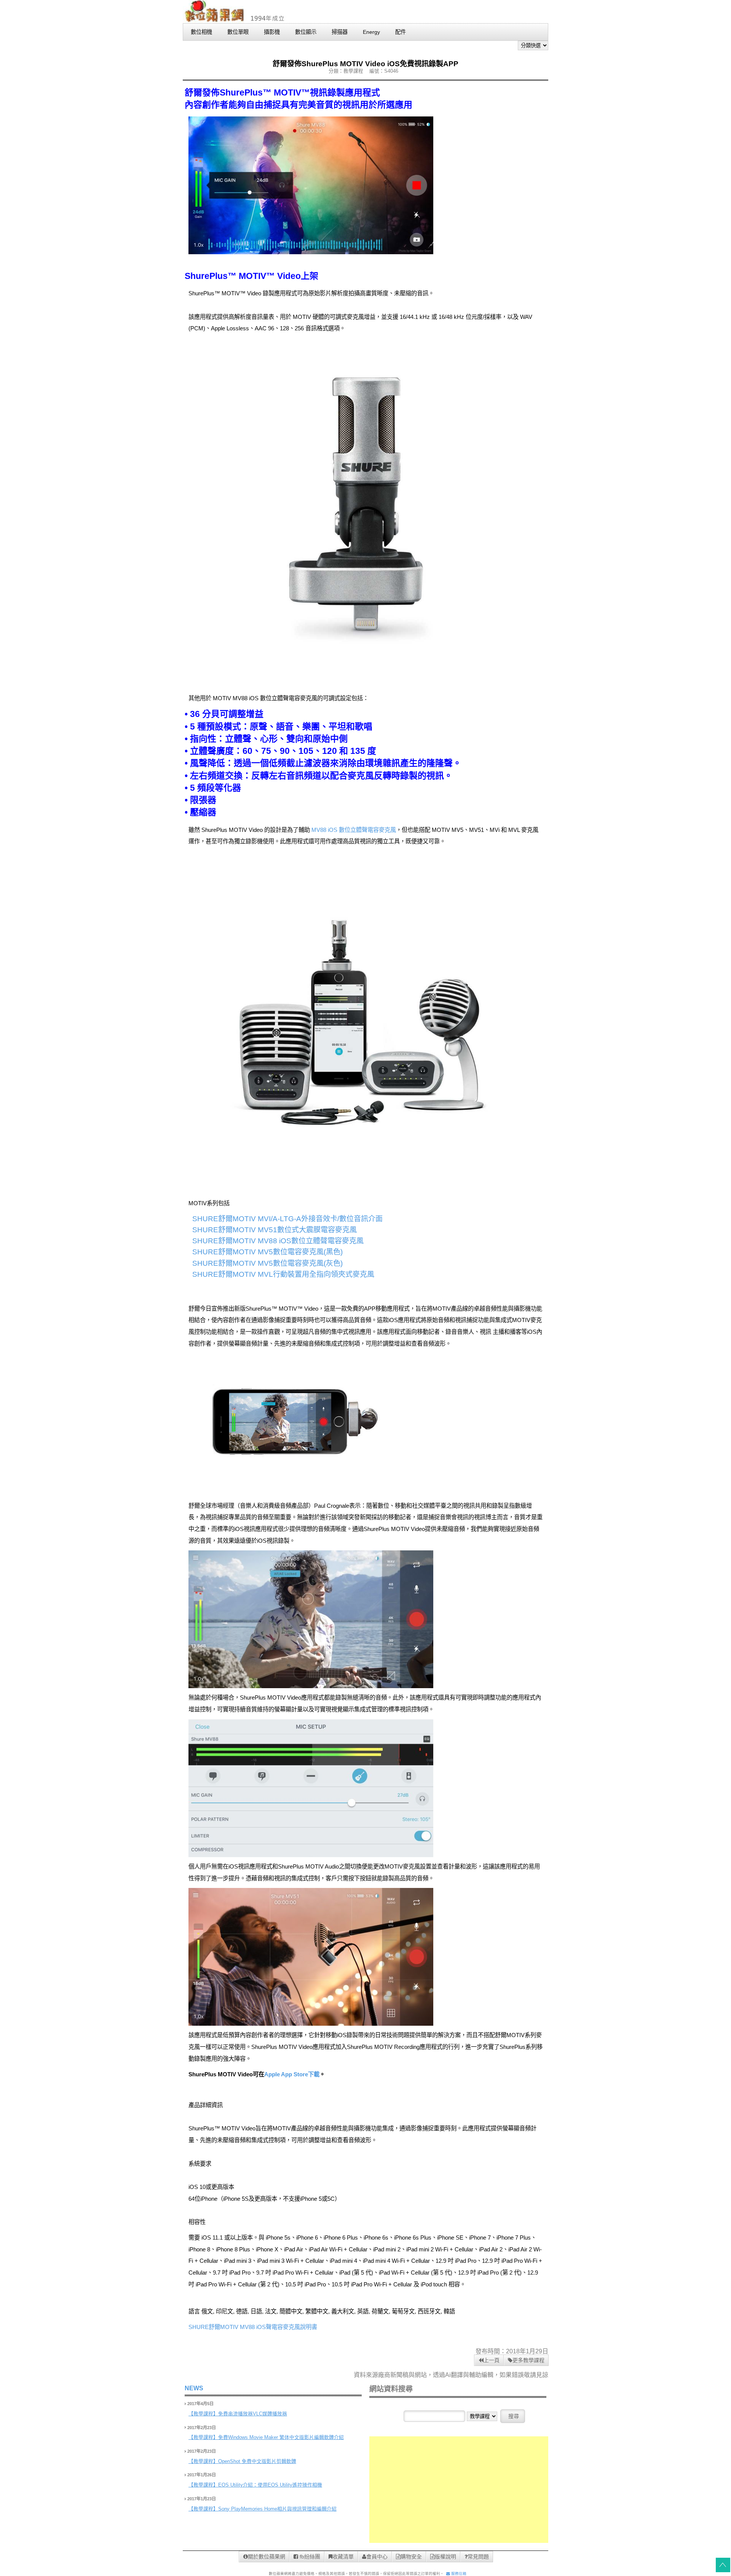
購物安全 (411, 2557)
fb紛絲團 (309, 2557)
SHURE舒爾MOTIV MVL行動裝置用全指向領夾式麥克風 (283, 1274)
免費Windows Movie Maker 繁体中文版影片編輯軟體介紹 (281, 2437)
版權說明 (445, 2557)
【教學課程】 (203, 2414)
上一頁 (492, 2360)
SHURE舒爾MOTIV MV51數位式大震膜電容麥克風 (275, 1230)
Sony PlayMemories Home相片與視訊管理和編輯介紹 (277, 2509)
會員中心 (377, 2557)
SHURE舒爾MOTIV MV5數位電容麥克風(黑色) (267, 1252)
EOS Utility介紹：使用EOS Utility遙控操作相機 (270, 2485)
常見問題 (478, 2557)
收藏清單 (343, 2557)
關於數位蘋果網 (267, 2557)
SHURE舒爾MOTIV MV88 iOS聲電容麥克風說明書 (253, 2327)
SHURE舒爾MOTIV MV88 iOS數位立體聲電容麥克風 (278, 1241)
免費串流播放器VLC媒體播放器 (253, 2414)
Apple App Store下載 (292, 2074)
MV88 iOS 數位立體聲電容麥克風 (354, 830)
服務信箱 (458, 2574)
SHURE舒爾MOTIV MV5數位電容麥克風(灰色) (267, 1263)
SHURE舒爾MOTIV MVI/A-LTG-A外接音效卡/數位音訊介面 (287, 1219)
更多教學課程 (528, 2360)
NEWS (194, 2388)
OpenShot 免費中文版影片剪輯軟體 (257, 2461)
